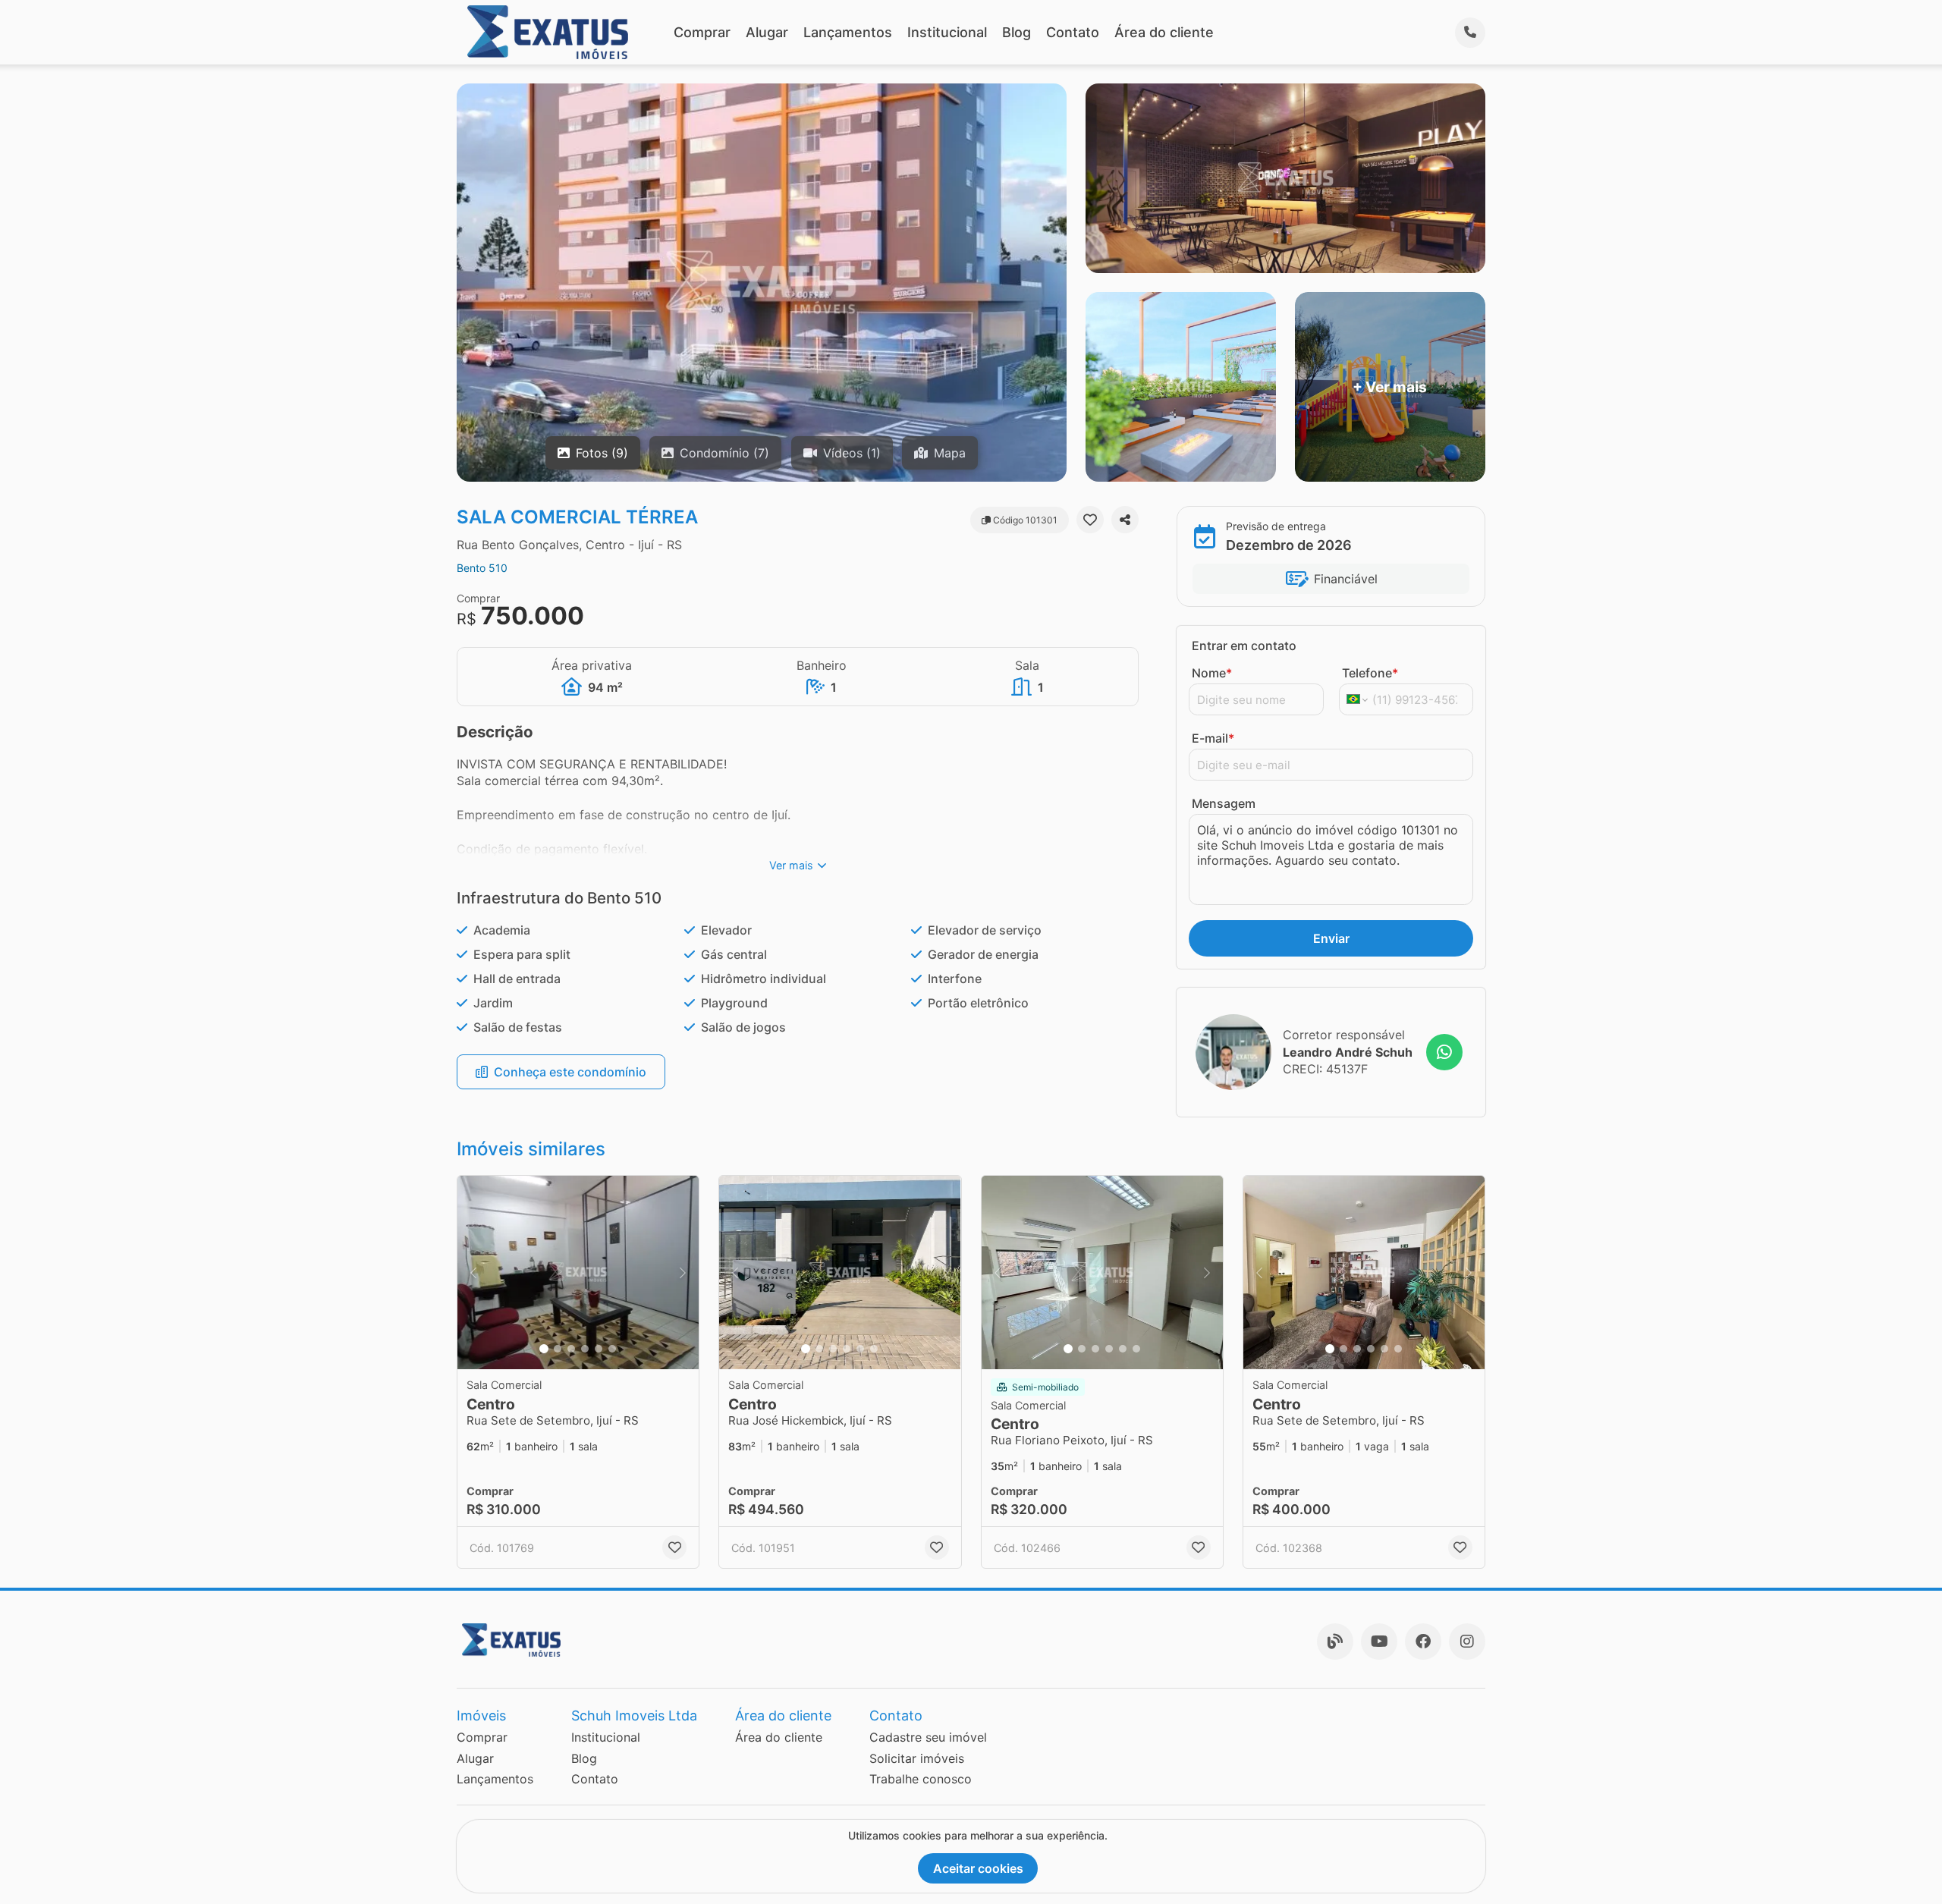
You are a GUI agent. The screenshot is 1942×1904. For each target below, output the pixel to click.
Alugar (767, 32)
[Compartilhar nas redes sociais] (1125, 520)
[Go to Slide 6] (612, 1349)
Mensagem (1224, 803)
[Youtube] (1379, 1642)
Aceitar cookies (978, 1868)
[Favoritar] (1090, 520)
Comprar (702, 32)
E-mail (1213, 738)
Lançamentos (848, 32)
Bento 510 (482, 568)
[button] (578, 1272)
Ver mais (791, 865)
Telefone (1370, 673)
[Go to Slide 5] (599, 1349)
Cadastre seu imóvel (928, 1737)
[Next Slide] (683, 1272)
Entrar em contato (1244, 646)
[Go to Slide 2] (558, 1349)
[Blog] (1335, 1642)
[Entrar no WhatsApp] (1444, 1052)
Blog (1017, 32)
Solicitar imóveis (917, 1758)
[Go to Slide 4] (585, 1349)
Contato (1073, 32)
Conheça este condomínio (570, 1072)
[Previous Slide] (473, 1272)
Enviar (1331, 938)
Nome (1212, 673)
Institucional (947, 32)
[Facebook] (1423, 1642)
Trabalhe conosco (921, 1779)
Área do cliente (1164, 32)
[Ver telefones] (1470, 33)
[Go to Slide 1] (544, 1349)
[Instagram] (1467, 1642)
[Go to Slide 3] (571, 1349)
